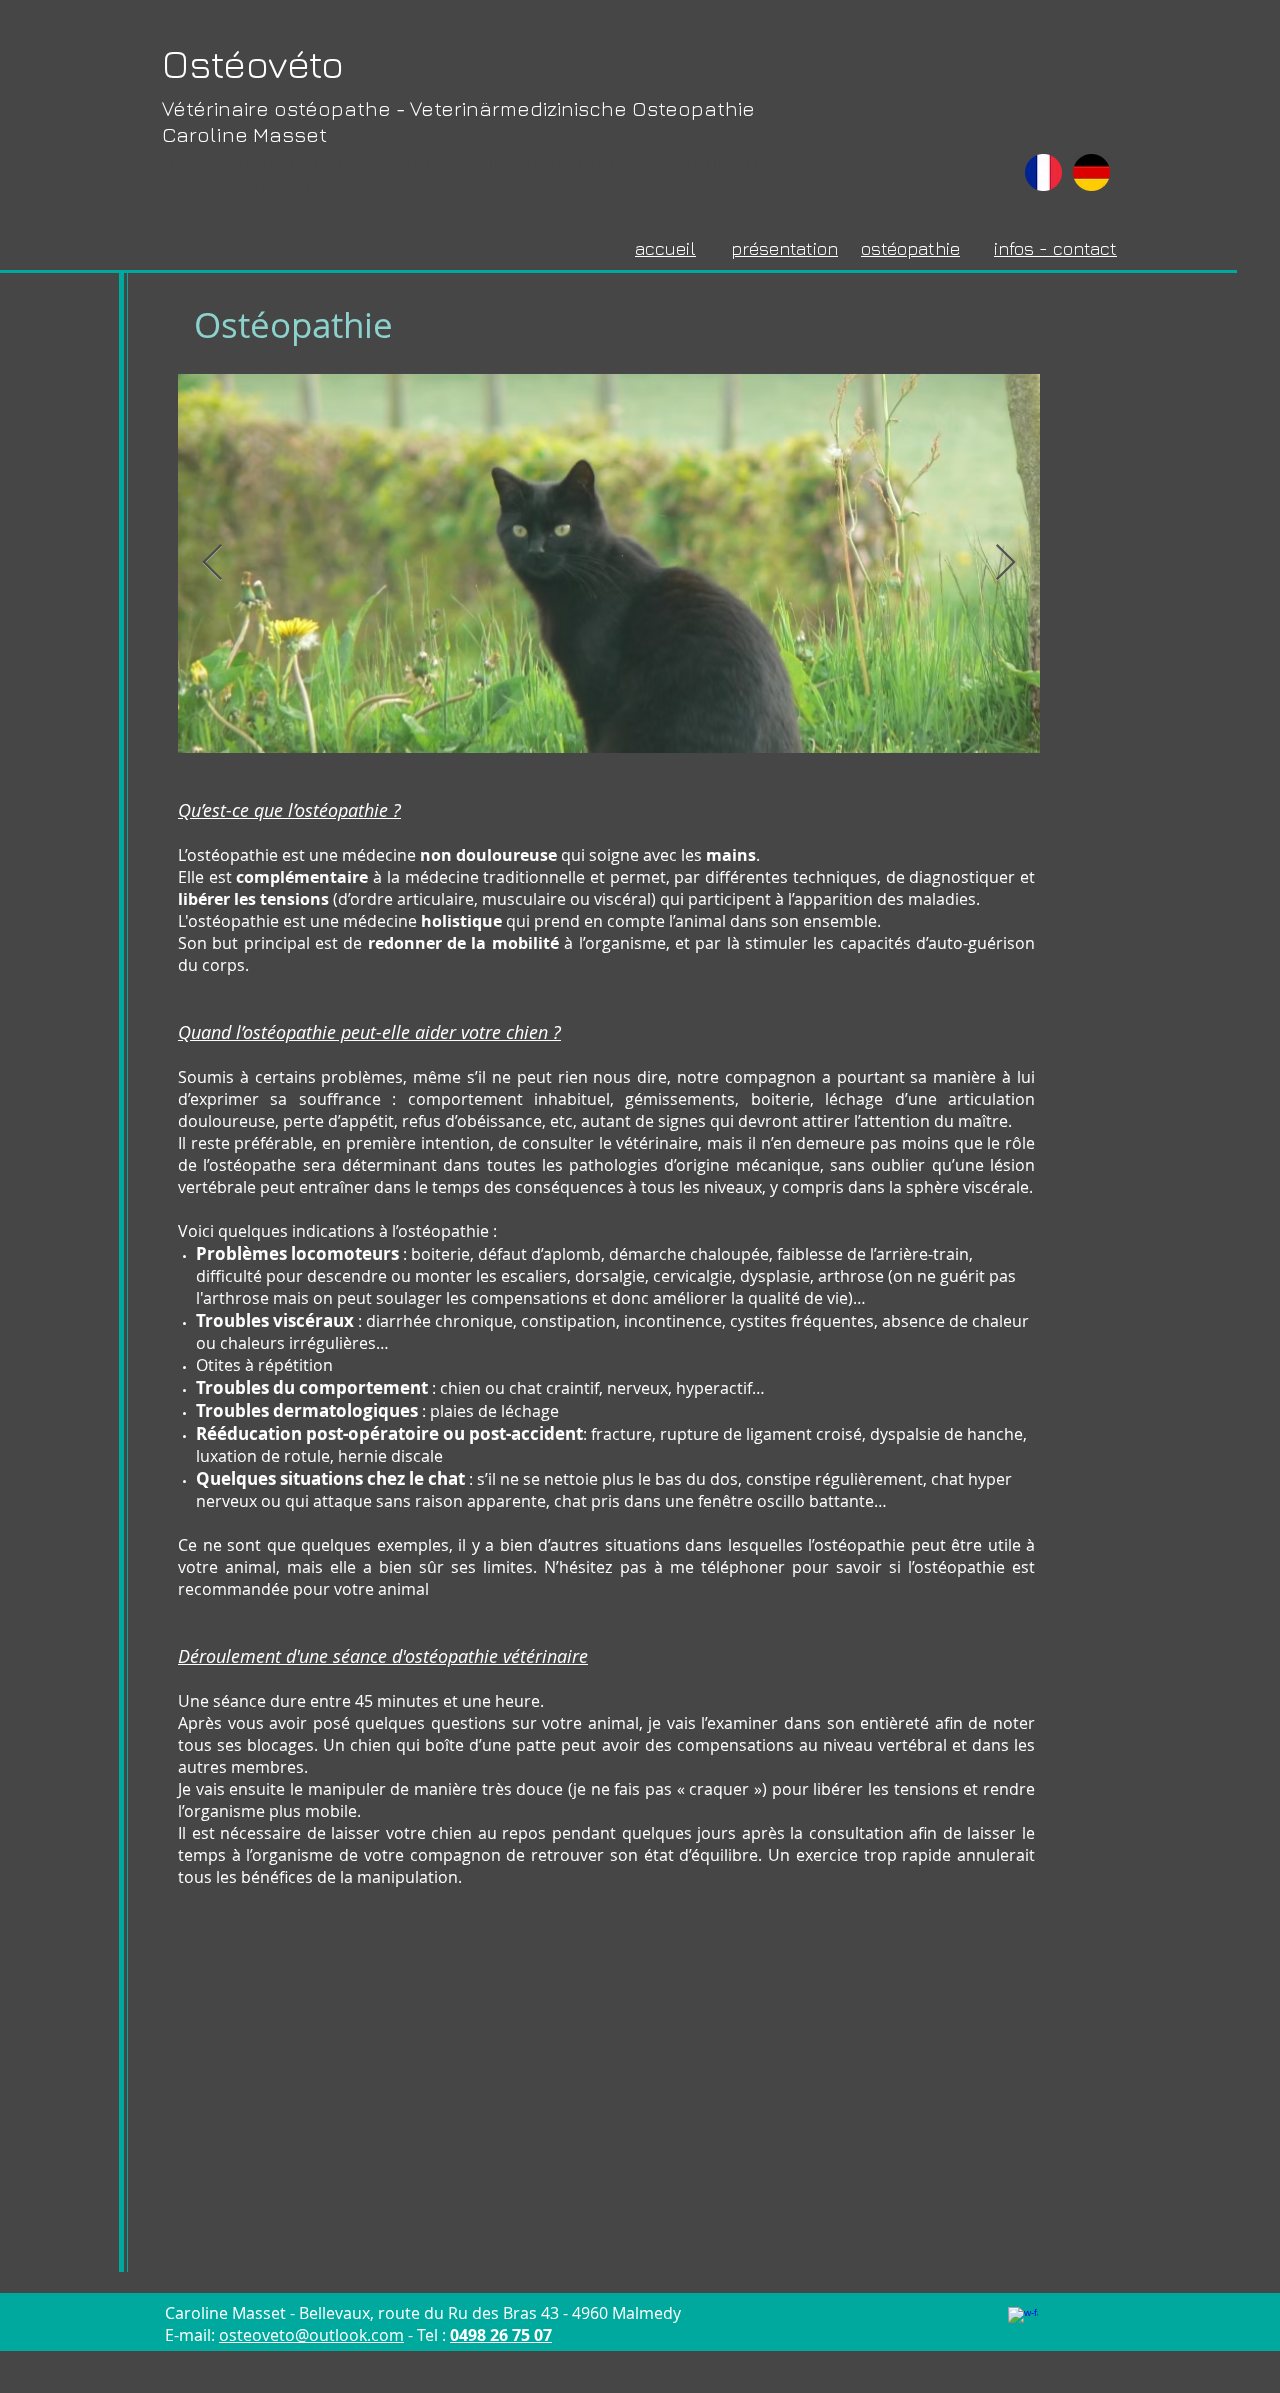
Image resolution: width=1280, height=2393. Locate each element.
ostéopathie (910, 248)
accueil (665, 248)
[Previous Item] (212, 563)
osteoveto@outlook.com (311, 2335)
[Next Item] (1005, 563)
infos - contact (1055, 248)
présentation (784, 248)
